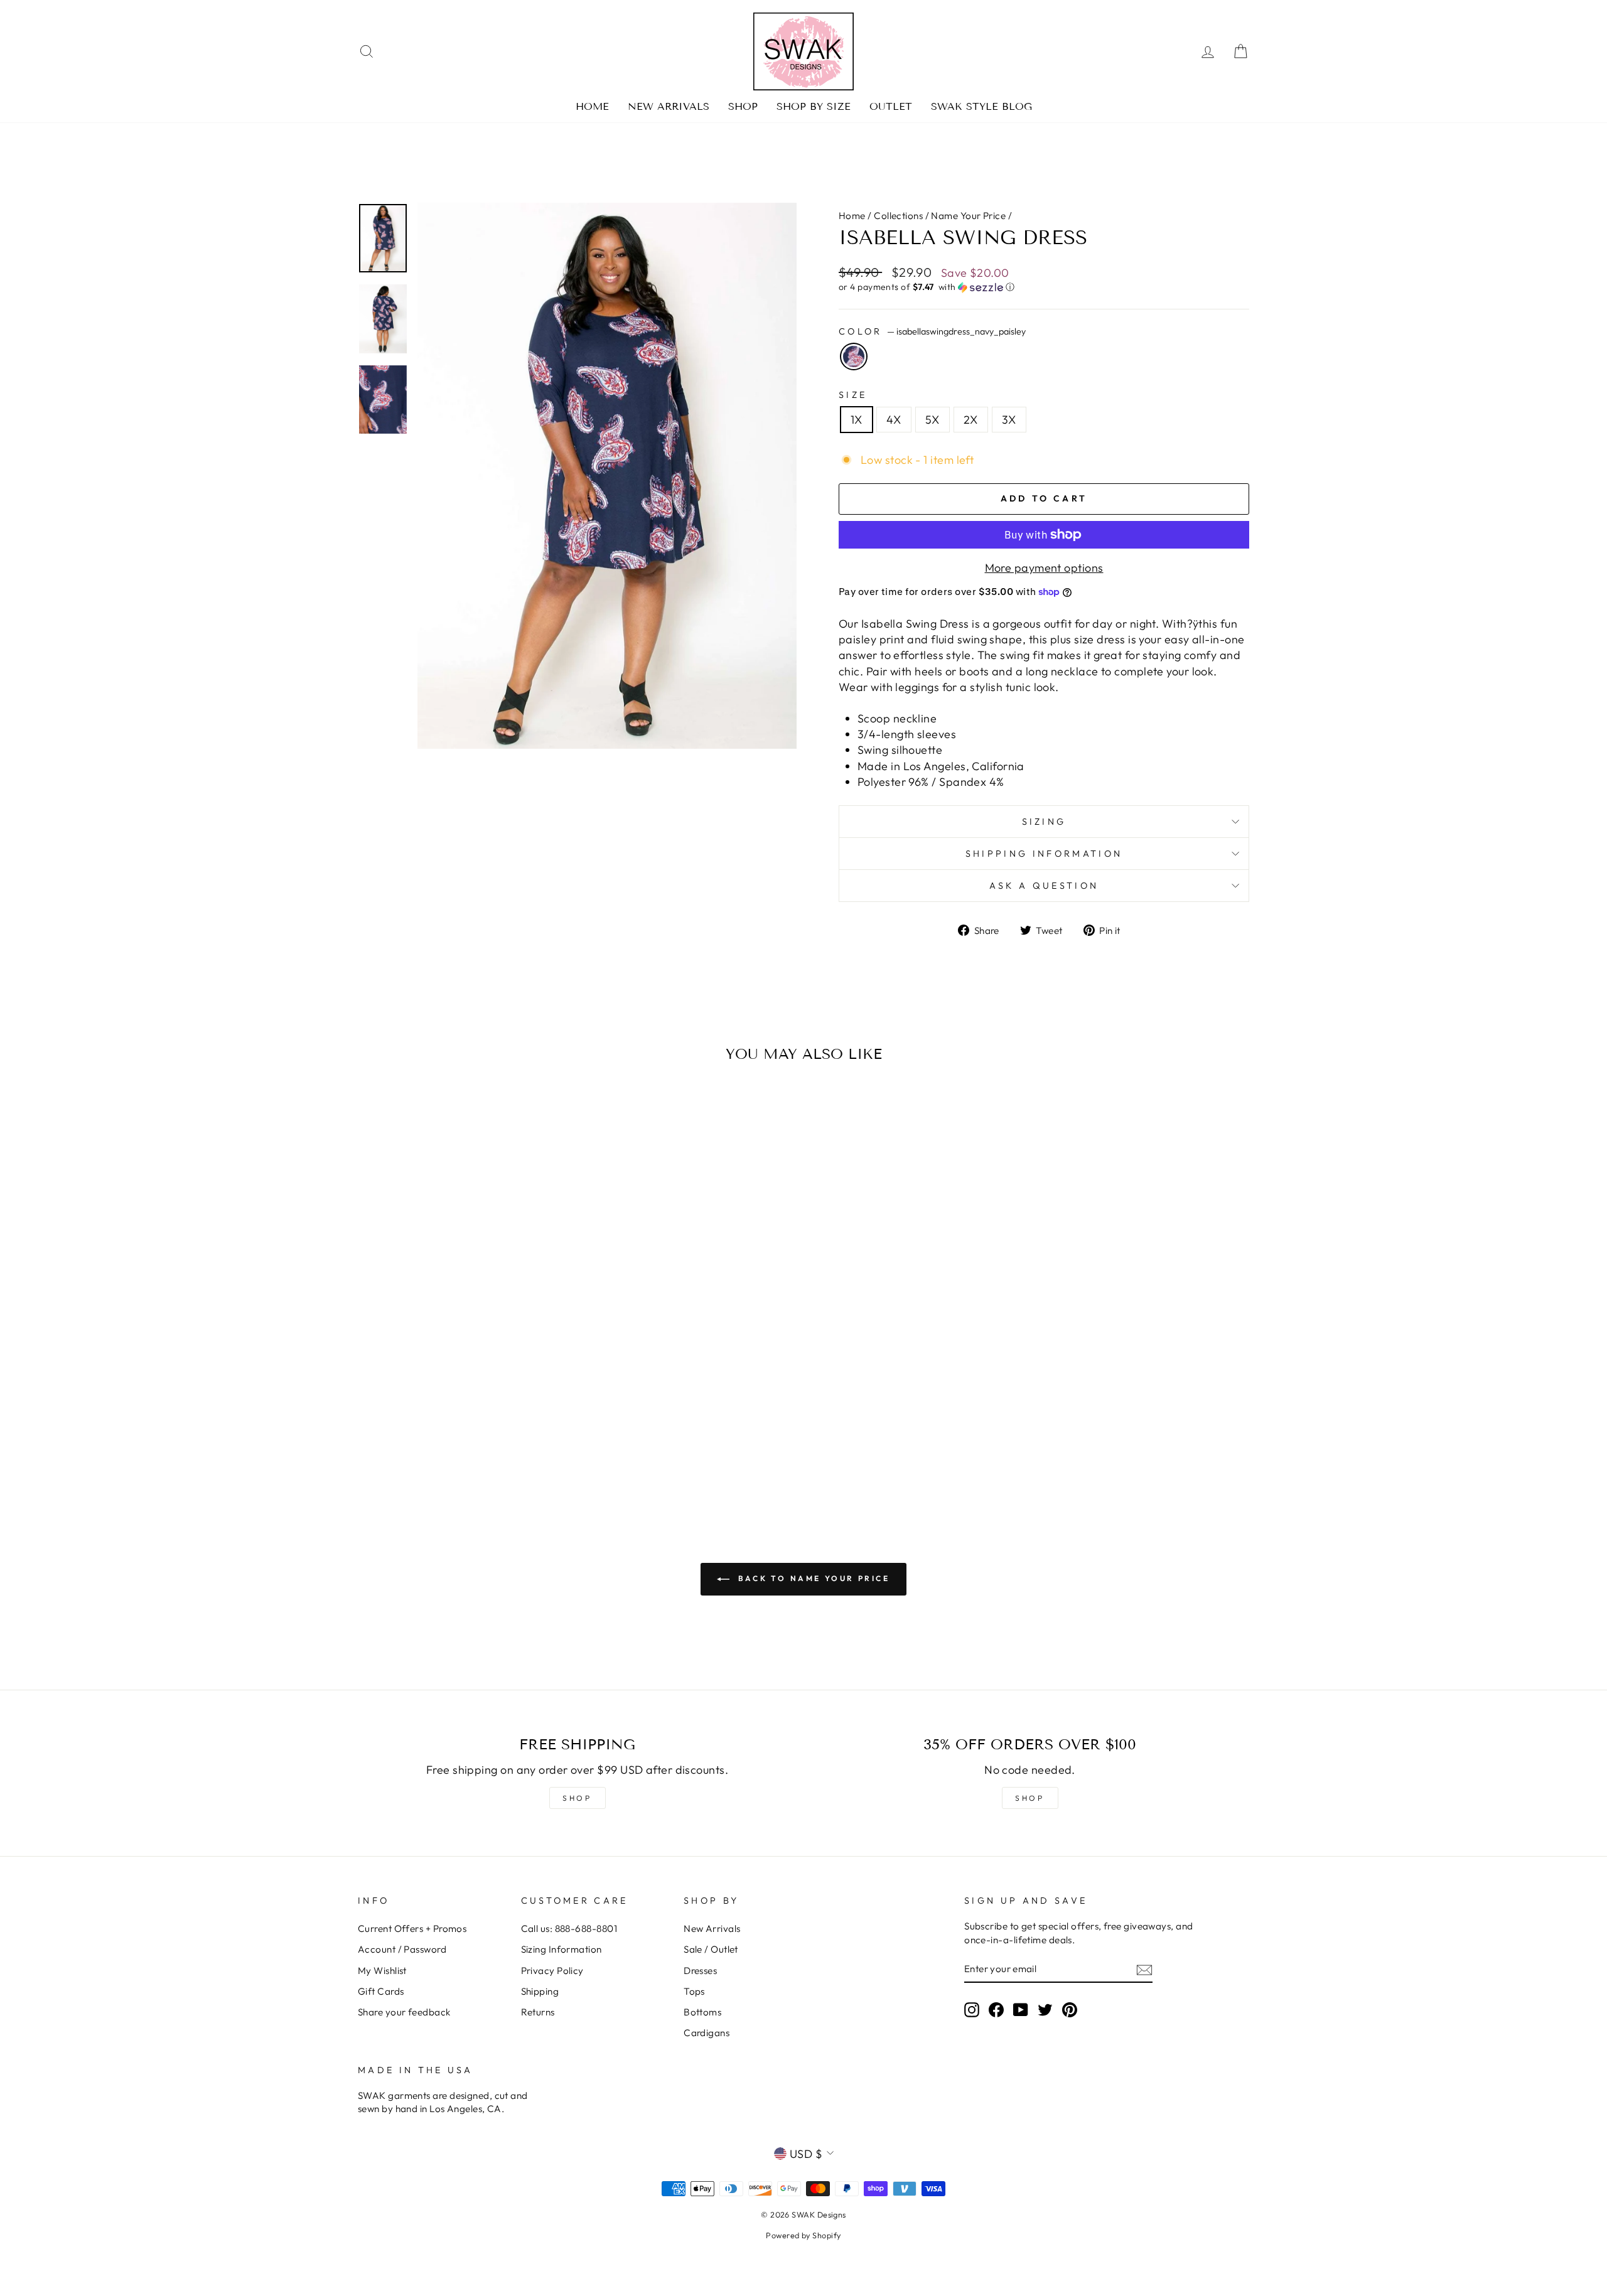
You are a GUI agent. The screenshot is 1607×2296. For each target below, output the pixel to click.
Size (853, 395)
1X (857, 420)
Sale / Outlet (711, 1949)
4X (894, 420)
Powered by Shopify (803, 2235)
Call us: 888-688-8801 (569, 1929)
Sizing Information (562, 1949)
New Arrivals (669, 106)
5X (932, 420)
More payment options (1044, 568)
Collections (898, 216)
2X (971, 420)
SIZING (1044, 822)
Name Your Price (968, 216)
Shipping (540, 1991)
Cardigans (707, 2033)
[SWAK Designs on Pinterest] (1070, 2009)
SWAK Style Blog (981, 106)
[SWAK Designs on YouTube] (1021, 2009)
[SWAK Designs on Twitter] (1045, 2009)
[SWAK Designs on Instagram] (972, 2009)
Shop (743, 106)
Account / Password (402, 1949)
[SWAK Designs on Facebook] (996, 2009)
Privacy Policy (552, 1971)
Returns (538, 2012)
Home (592, 106)
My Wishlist (382, 1971)
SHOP (577, 1798)
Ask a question (1044, 886)
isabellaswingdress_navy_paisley (854, 357)
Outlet (891, 106)
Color (932, 331)
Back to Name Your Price (812, 1578)
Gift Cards (381, 1991)
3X (1009, 420)
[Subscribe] (1144, 1969)
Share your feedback (404, 2012)
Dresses (700, 1971)
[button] (1044, 287)
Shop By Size (814, 106)
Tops (694, 1991)
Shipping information (1044, 854)
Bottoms (702, 2012)
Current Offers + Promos (412, 1929)
